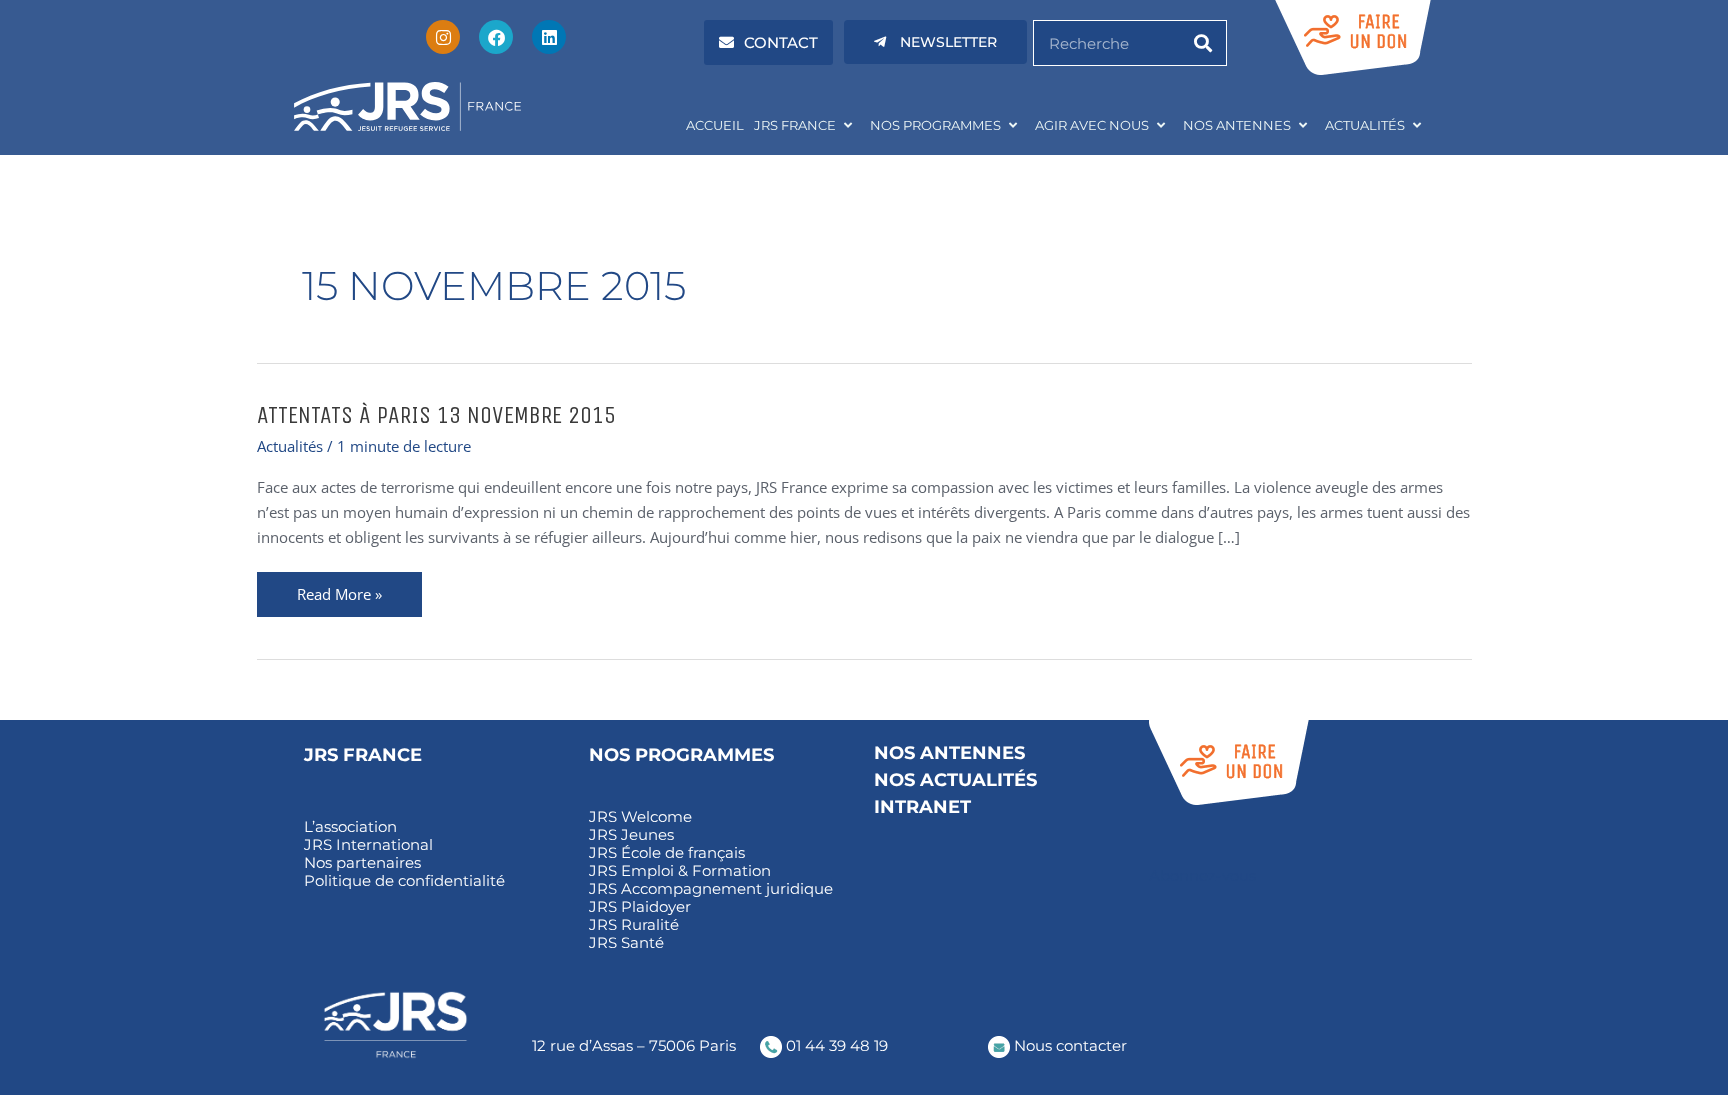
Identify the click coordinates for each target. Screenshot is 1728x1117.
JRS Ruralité (634, 925)
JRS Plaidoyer (640, 907)
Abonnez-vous (1202, 875)
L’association (350, 827)
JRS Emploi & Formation (680, 871)
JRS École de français (667, 853)
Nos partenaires (362, 863)
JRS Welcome (640, 817)
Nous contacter (1068, 1045)
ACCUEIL (715, 125)
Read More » (339, 588)
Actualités (290, 446)
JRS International (368, 845)
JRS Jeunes (631, 835)
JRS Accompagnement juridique (711, 889)
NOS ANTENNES (1237, 125)
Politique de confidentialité (404, 881)
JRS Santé (626, 943)
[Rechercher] (1203, 43)
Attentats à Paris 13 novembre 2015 (436, 415)
